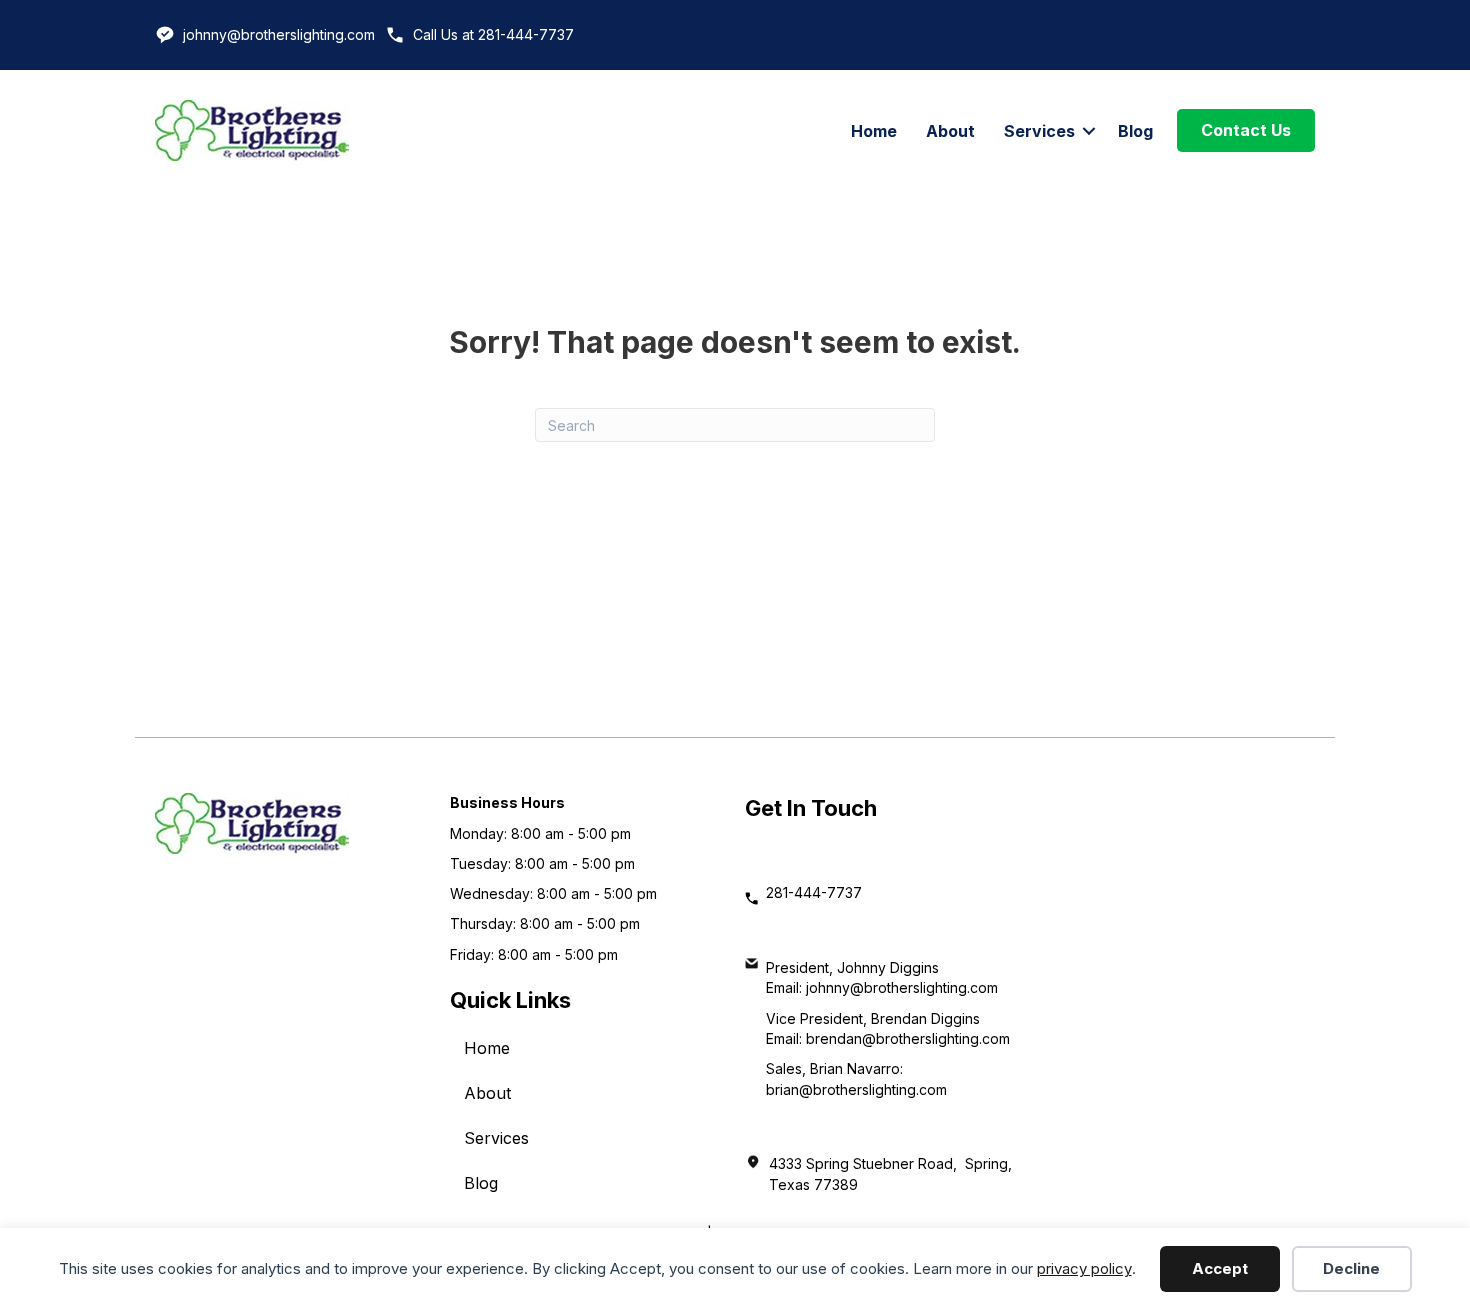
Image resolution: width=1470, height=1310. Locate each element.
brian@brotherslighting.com (856, 1089)
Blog (1135, 131)
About (950, 131)
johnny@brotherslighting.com (279, 34)
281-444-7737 (814, 892)
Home (874, 131)
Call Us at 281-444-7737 (493, 34)
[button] (1089, 131)
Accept (1220, 1268)
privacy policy (1084, 1268)
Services (1039, 131)
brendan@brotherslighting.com (908, 1038)
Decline (1351, 1268)
